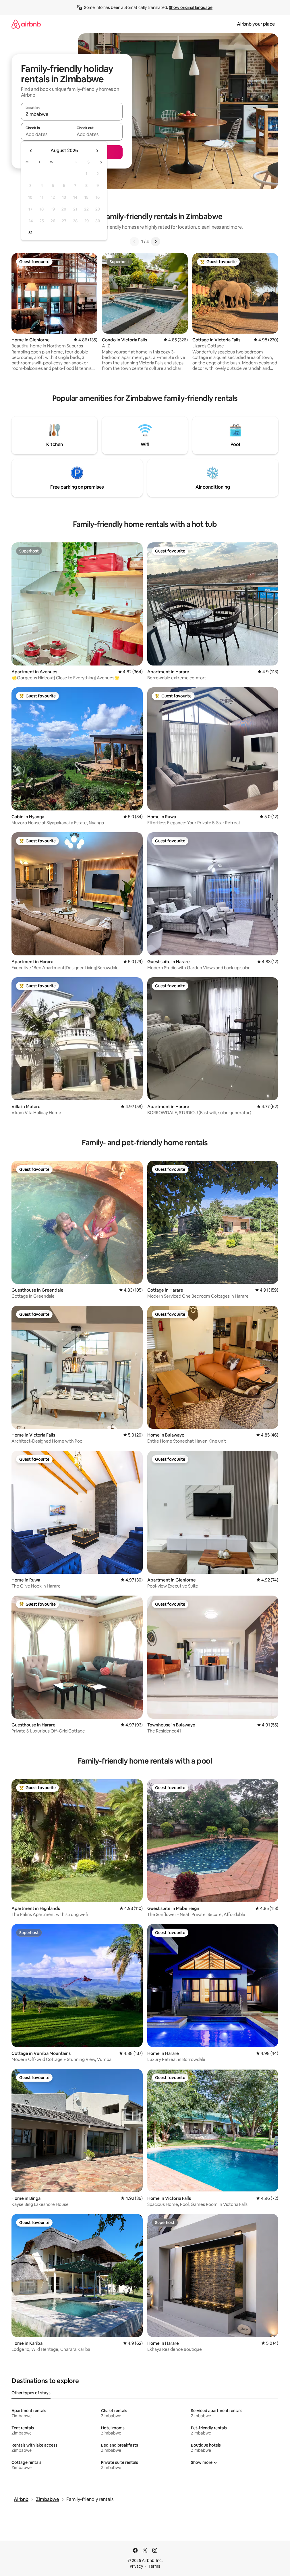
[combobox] (72, 114)
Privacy (136, 2566)
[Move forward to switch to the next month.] (97, 151)
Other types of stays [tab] (31, 2393)
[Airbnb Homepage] (26, 24)
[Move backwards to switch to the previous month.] (31, 151)
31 (30, 233)
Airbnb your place (256, 24)
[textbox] (46, 134)
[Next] (156, 242)
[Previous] (134, 242)
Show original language (191, 7)
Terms (154, 2566)
